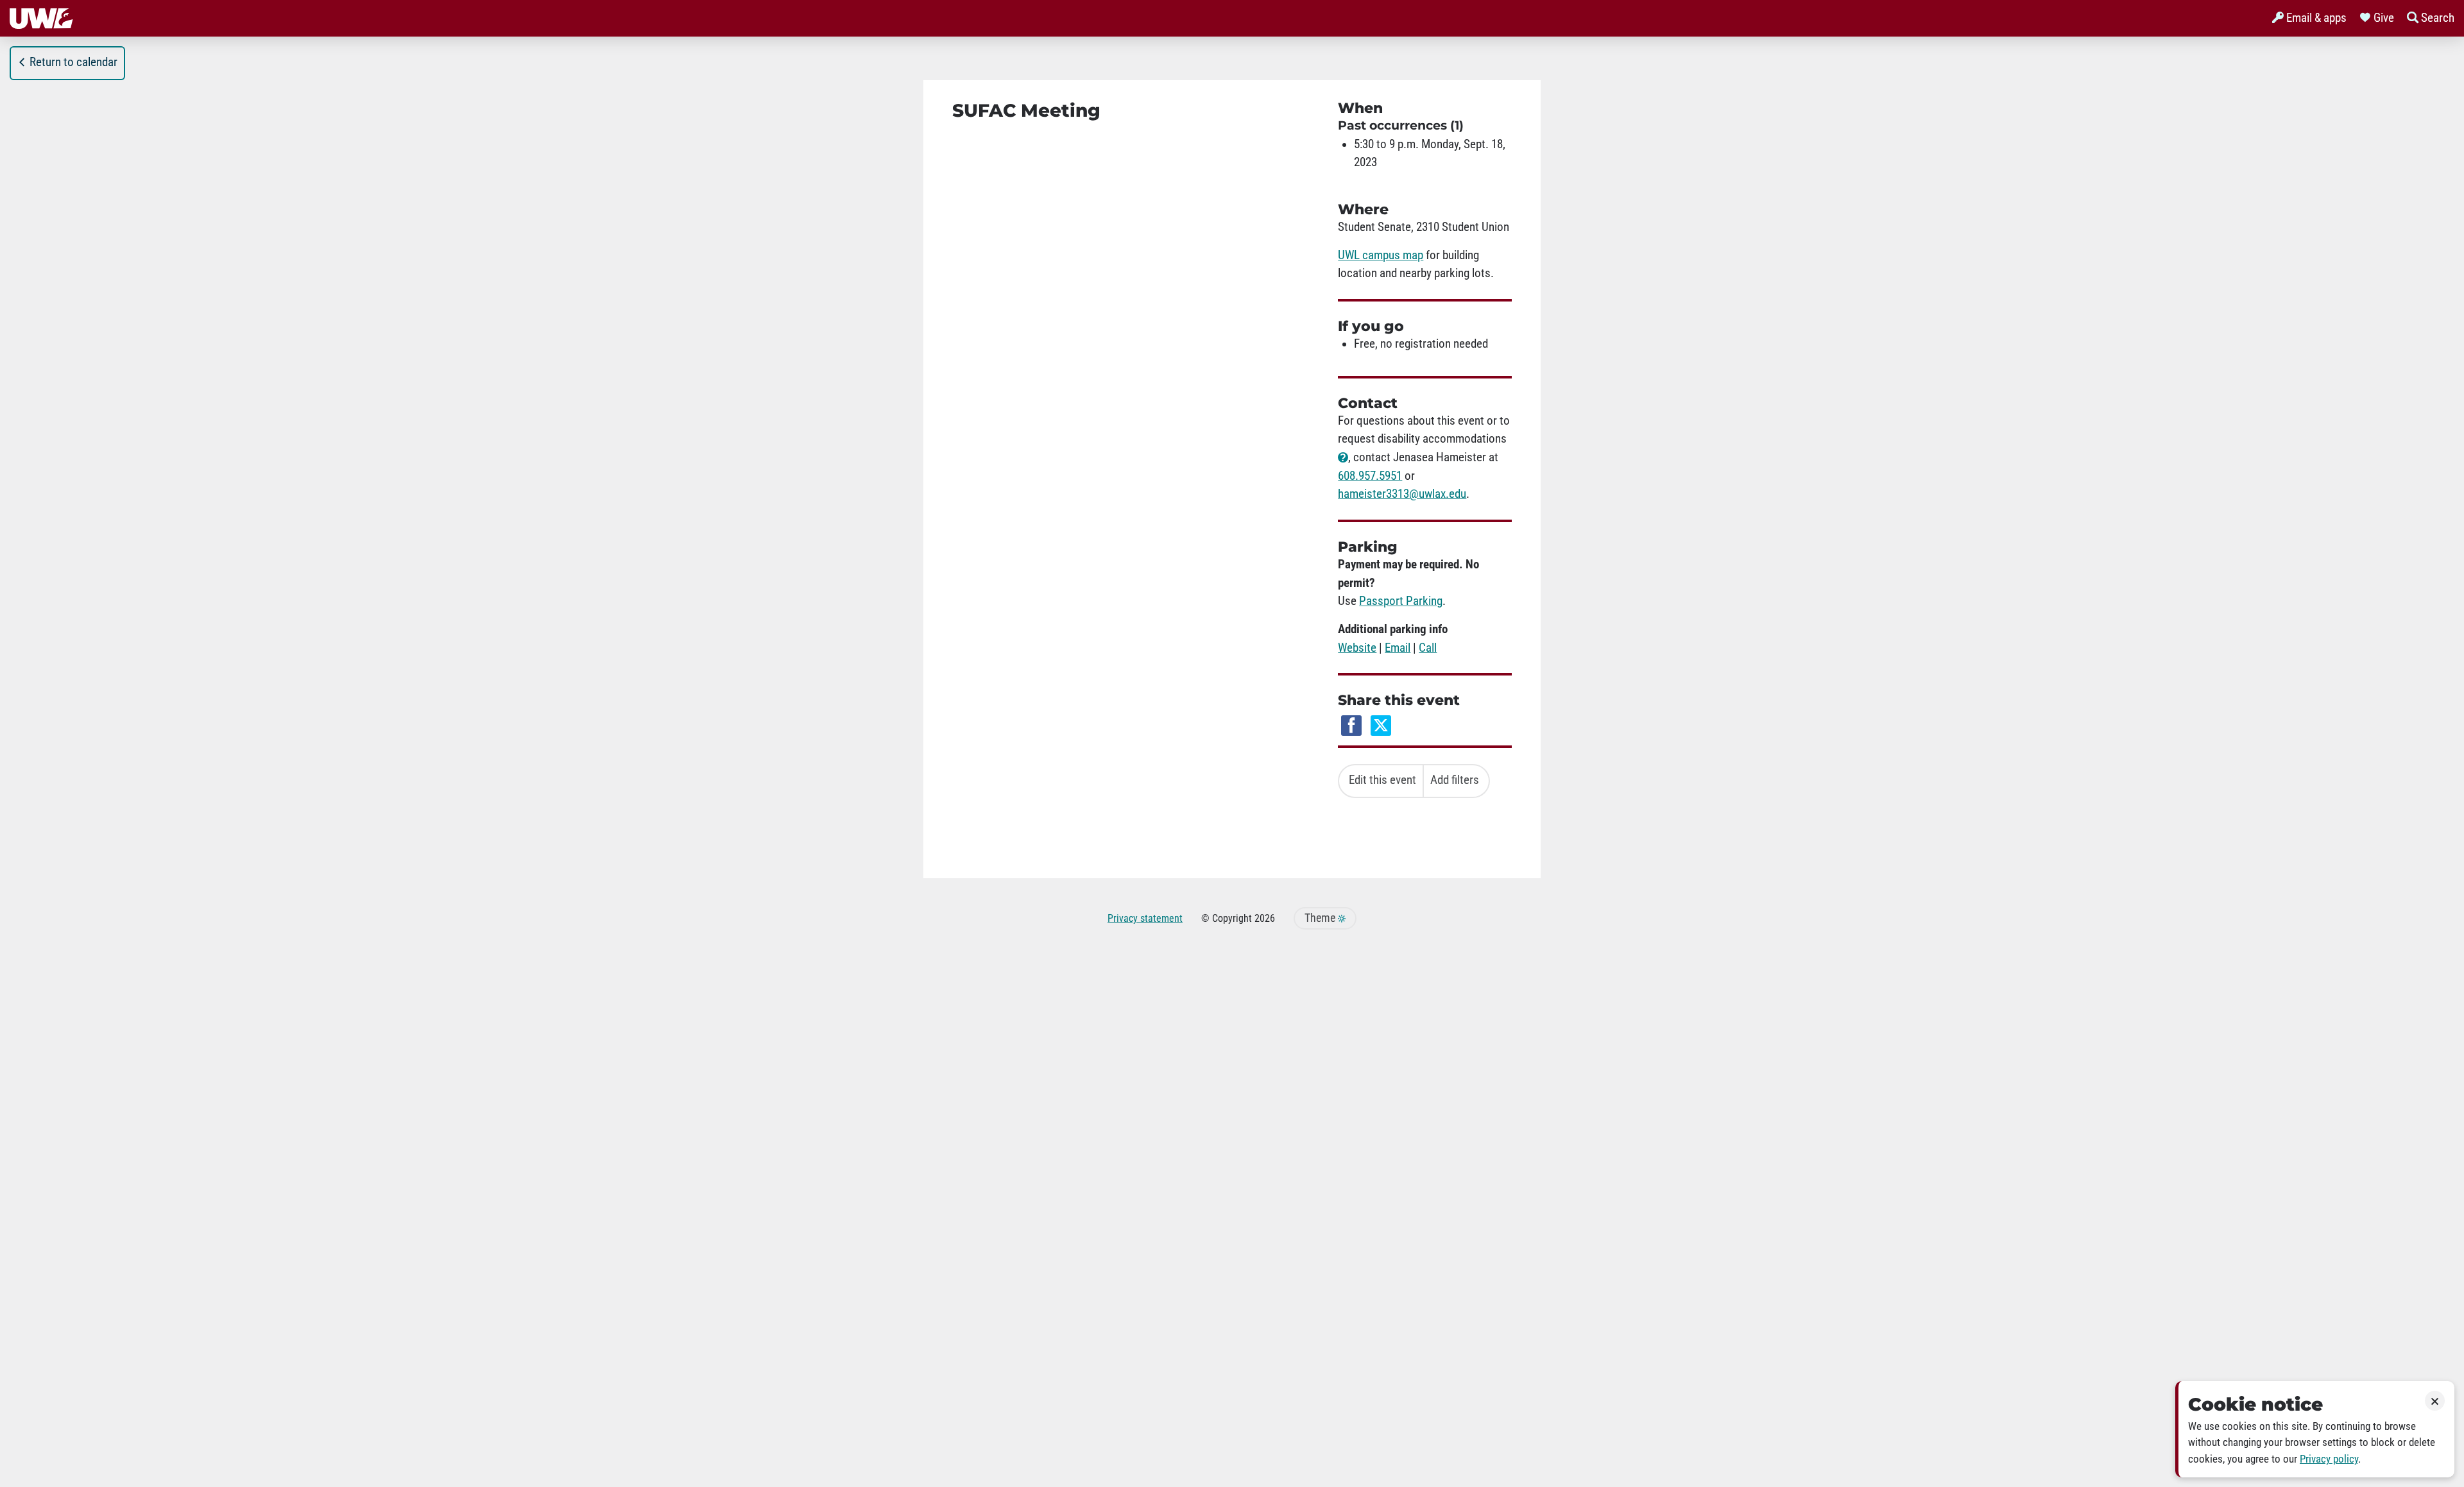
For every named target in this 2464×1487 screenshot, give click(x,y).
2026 (1265, 918)
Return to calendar (73, 62)
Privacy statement (1145, 918)
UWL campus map (1381, 255)
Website (1357, 648)
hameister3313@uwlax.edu (1402, 494)
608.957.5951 (1370, 476)
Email (1398, 648)
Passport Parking (1401, 601)
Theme (1321, 918)
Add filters (1455, 780)
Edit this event (1382, 780)
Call (1428, 648)
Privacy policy (2329, 1459)
